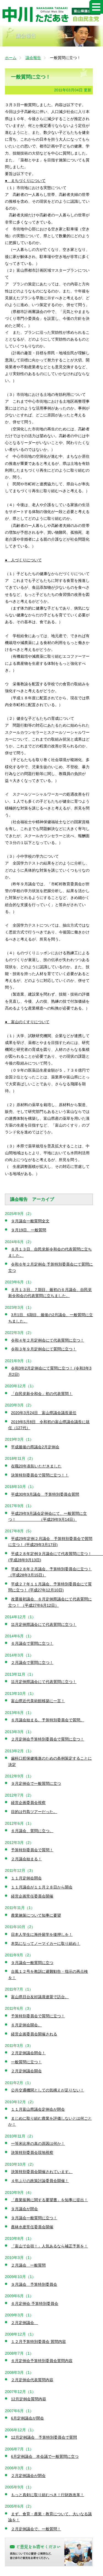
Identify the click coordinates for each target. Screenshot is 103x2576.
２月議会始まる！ (26, 1859)
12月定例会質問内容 (29, 2399)
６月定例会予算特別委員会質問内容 (42, 2361)
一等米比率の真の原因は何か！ (38, 2143)
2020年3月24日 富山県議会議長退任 (44, 1413)
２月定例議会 (24, 2323)
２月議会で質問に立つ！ (32, 1663)
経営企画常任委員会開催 (32, 1896)
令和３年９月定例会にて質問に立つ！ (44, 1349)
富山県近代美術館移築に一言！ (38, 1701)
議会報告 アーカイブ (32, 1199)
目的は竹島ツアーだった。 (34, 1812)
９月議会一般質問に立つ (32, 1963)
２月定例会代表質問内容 (32, 2380)
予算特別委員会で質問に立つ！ (38, 2016)
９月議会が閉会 (24, 2209)
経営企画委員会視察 (28, 1803)
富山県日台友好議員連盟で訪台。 (40, 1997)
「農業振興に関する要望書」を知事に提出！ (49, 2200)
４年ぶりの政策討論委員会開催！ (40, 2181)
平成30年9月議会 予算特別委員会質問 (45, 1494)
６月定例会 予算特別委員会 (35, 2304)
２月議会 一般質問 (28, 2265)
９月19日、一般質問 (29, 1230)
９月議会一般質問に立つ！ (34, 2218)
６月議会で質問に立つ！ (32, 1643)
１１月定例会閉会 (26, 1878)
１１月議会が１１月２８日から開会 (42, 1887)
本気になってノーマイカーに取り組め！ (46, 1943)
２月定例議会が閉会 (28, 2476)
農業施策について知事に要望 (36, 1915)
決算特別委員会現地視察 (32, 2153)
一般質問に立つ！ (26, 2062)
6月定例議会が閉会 (27, 2418)
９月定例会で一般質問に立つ (36, 1783)
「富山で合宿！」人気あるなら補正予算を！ (49, 2246)
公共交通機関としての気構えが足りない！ (48, 2090)
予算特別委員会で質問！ (32, 1850)
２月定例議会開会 (26, 2071)
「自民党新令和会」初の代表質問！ (42, 1394)
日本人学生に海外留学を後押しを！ (42, 1934)
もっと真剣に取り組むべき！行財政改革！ (48, 2495)
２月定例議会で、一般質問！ (36, 2529)
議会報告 (33, 58)
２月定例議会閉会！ (28, 2053)
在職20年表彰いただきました (36, 1466)
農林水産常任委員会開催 (32, 2227)
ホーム (11, 58)
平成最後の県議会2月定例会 (35, 1447)
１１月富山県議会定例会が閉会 (38, 2109)
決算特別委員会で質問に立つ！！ (40, 1475)
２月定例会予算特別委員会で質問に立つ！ (48, 1739)
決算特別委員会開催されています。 (42, 2172)
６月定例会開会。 (26, 2025)
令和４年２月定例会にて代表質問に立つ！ (48, 1340)
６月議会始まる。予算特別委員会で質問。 (48, 1720)
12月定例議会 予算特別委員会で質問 (44, 2437)
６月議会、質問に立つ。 (32, 1831)
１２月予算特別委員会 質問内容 (38, 2342)
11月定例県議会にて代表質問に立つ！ (44, 1624)
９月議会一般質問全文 (30, 1221)
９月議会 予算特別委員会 (34, 2284)
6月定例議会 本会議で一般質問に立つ (45, 2456)
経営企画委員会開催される (34, 2034)
